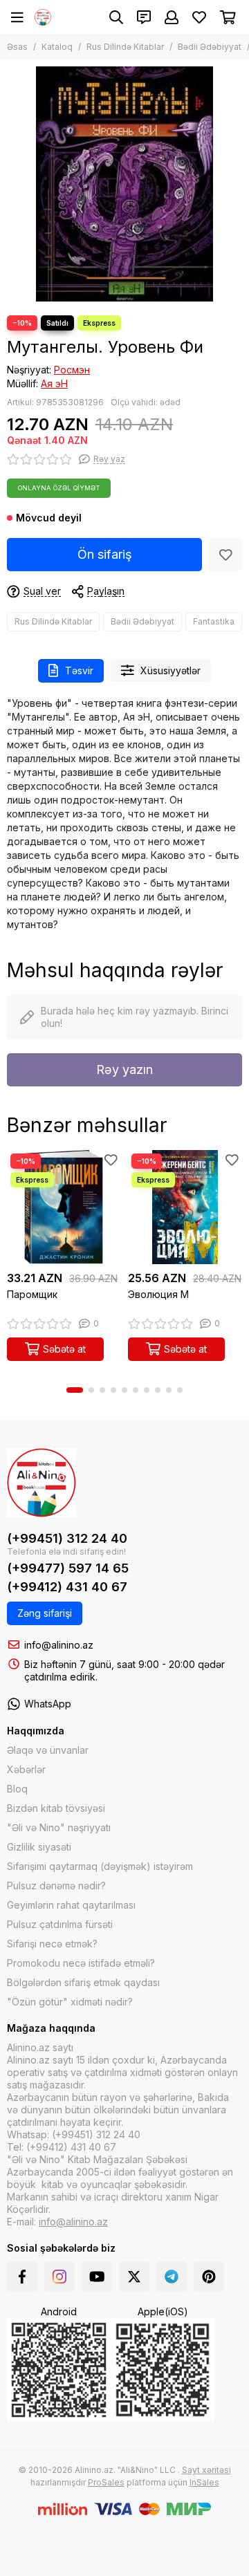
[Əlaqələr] (144, 17)
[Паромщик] (64, 1207)
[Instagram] (59, 2277)
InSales (204, 2482)
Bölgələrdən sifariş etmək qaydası (83, 1982)
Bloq (17, 1789)
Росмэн (72, 370)
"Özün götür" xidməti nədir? (70, 2002)
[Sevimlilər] (225, 555)
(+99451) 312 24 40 (67, 1538)
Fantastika (214, 621)
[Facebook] (22, 2277)
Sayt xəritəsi (206, 2470)
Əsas (17, 47)
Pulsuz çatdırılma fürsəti (60, 1924)
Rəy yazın (124, 1069)
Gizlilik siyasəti (39, 1847)
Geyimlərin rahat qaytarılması (71, 1905)
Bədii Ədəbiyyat (210, 47)
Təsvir (79, 670)
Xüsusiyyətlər (170, 670)
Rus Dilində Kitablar (125, 47)
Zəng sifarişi (45, 1613)
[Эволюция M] (185, 1207)
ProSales (106, 2482)
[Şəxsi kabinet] (172, 17)
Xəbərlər (26, 1769)
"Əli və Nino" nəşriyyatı (59, 1827)
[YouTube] (97, 2277)
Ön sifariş (105, 554)
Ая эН (54, 383)
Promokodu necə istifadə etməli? (81, 1963)
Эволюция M (158, 1294)
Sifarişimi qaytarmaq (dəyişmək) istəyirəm (100, 1866)
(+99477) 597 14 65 (68, 1568)
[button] (75, 1390)
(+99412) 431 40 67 (67, 1587)
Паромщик (32, 1294)
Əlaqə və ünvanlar (48, 1750)
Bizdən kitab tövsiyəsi (56, 1808)
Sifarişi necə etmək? (52, 1944)
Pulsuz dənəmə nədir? (56, 1885)
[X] (134, 2277)
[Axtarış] (116, 17)
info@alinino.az (59, 1645)
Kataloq (57, 47)
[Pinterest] (209, 2277)
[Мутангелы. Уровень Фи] (124, 184)
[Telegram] (172, 2277)
